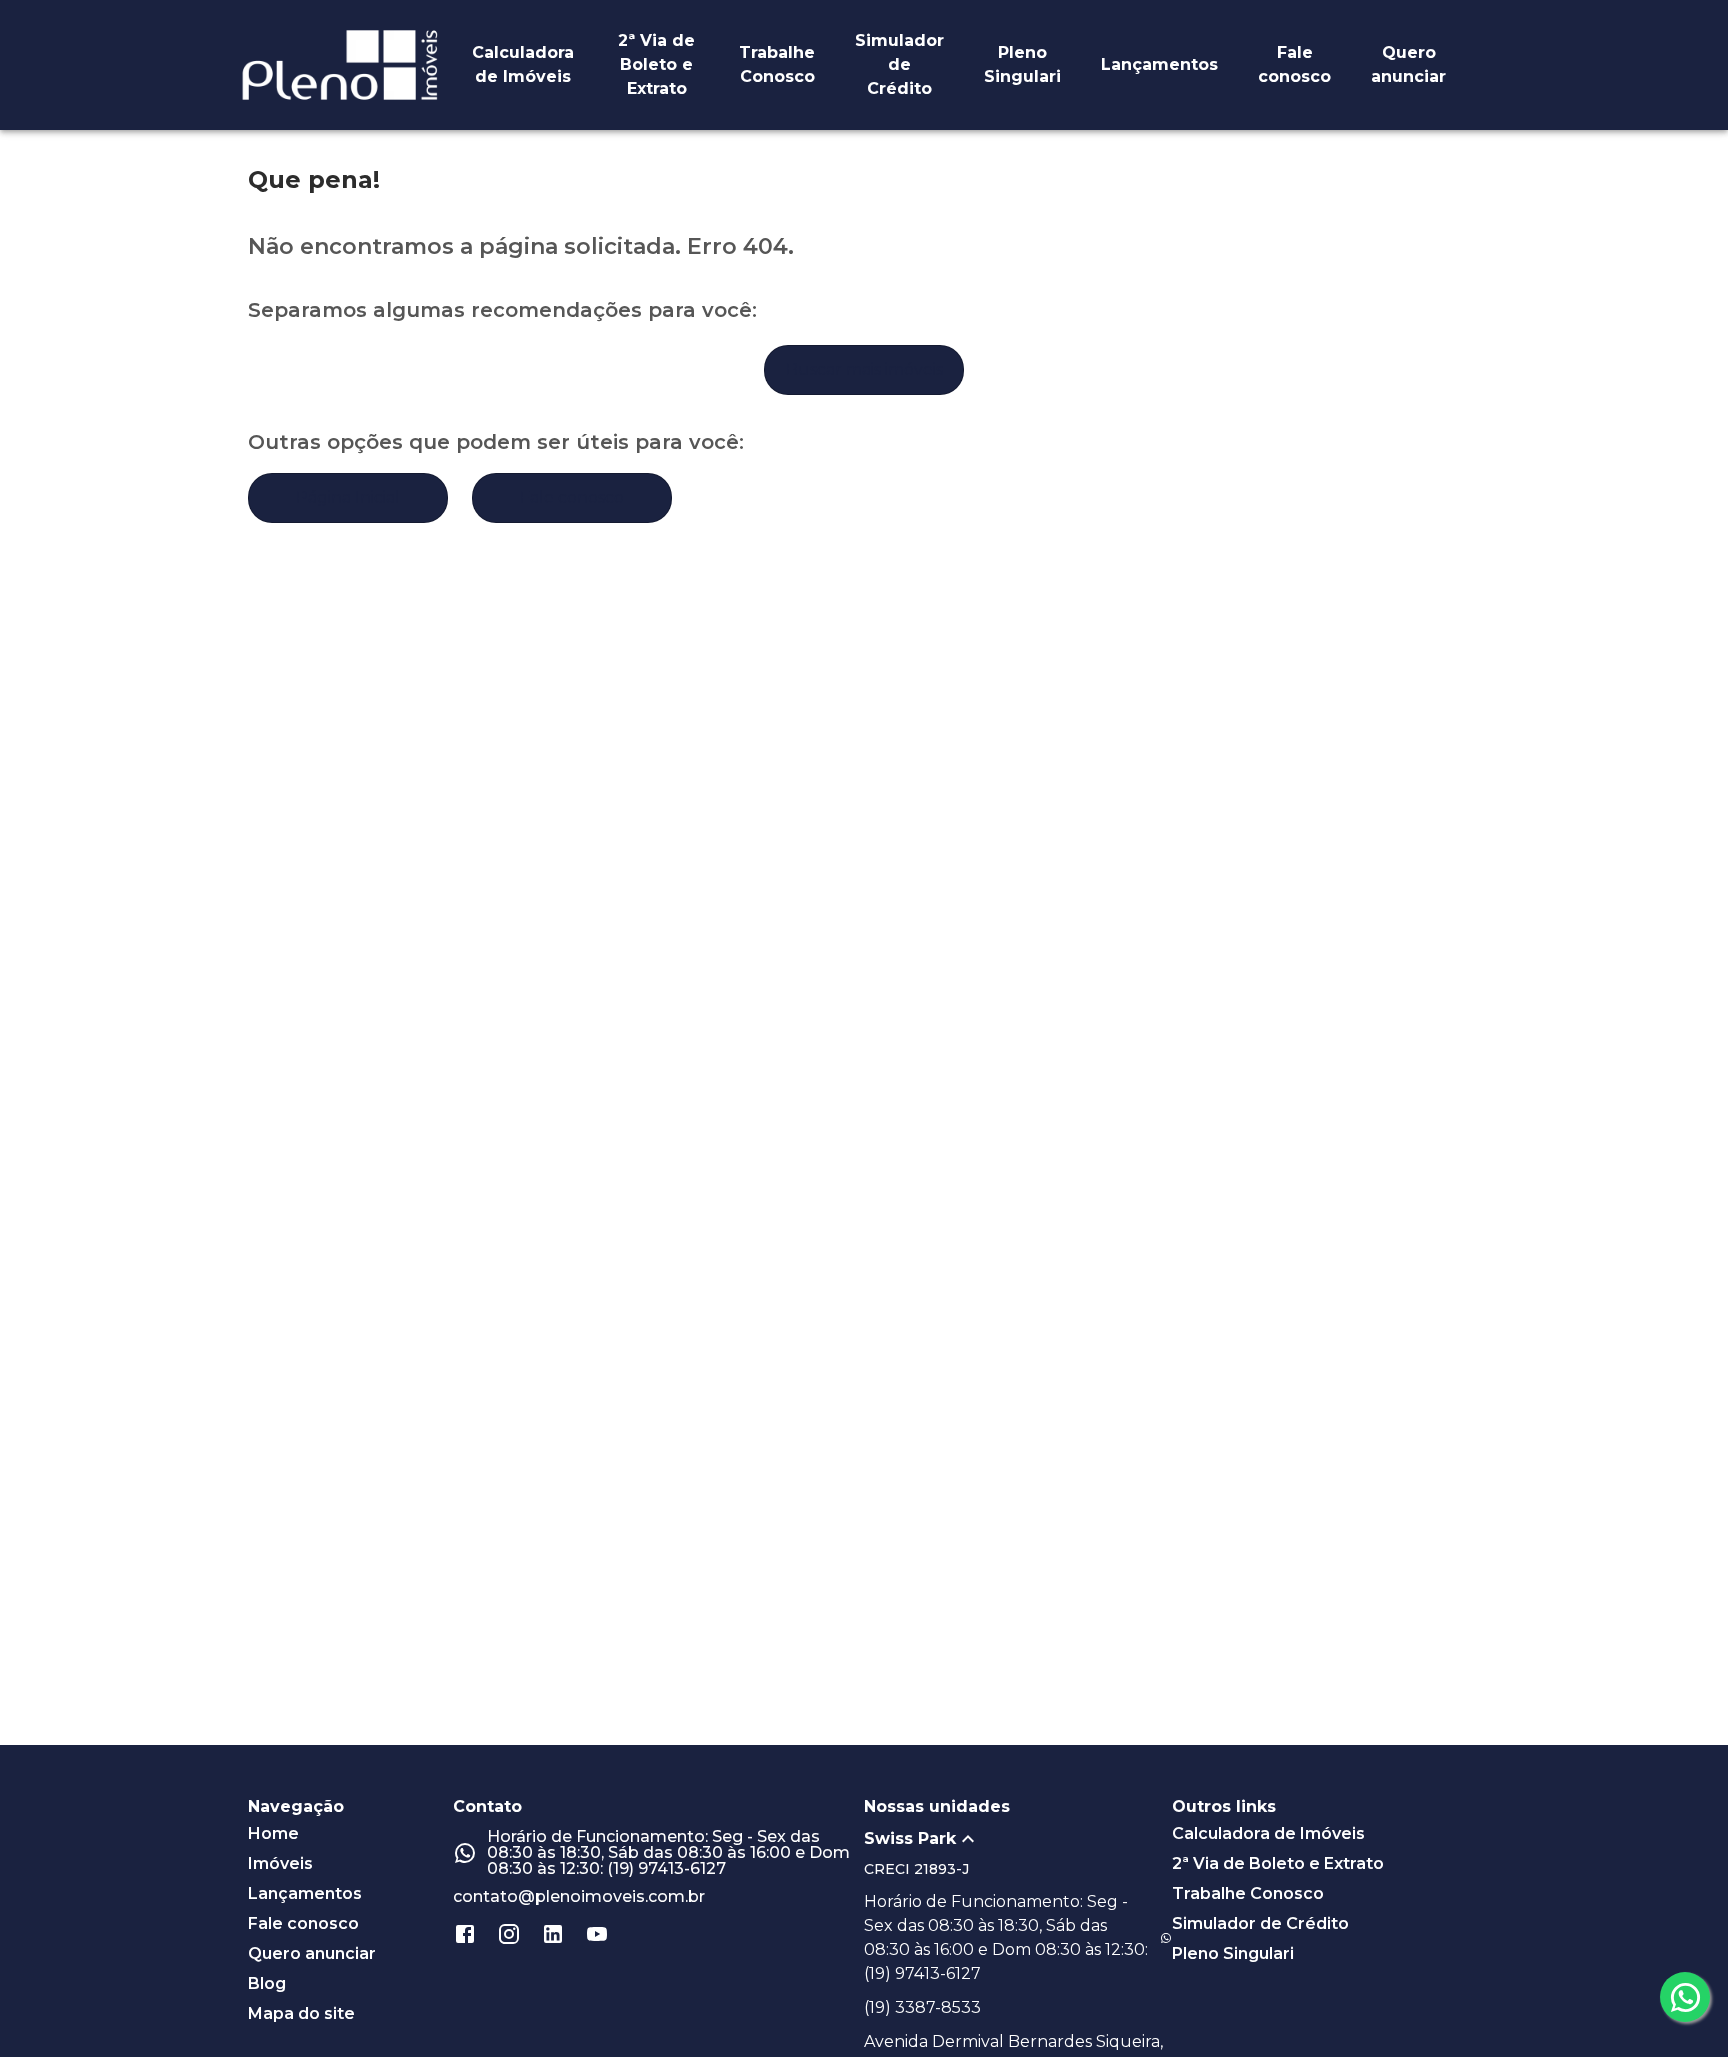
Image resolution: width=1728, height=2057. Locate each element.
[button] (1018, 1839)
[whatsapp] (1685, 1997)
